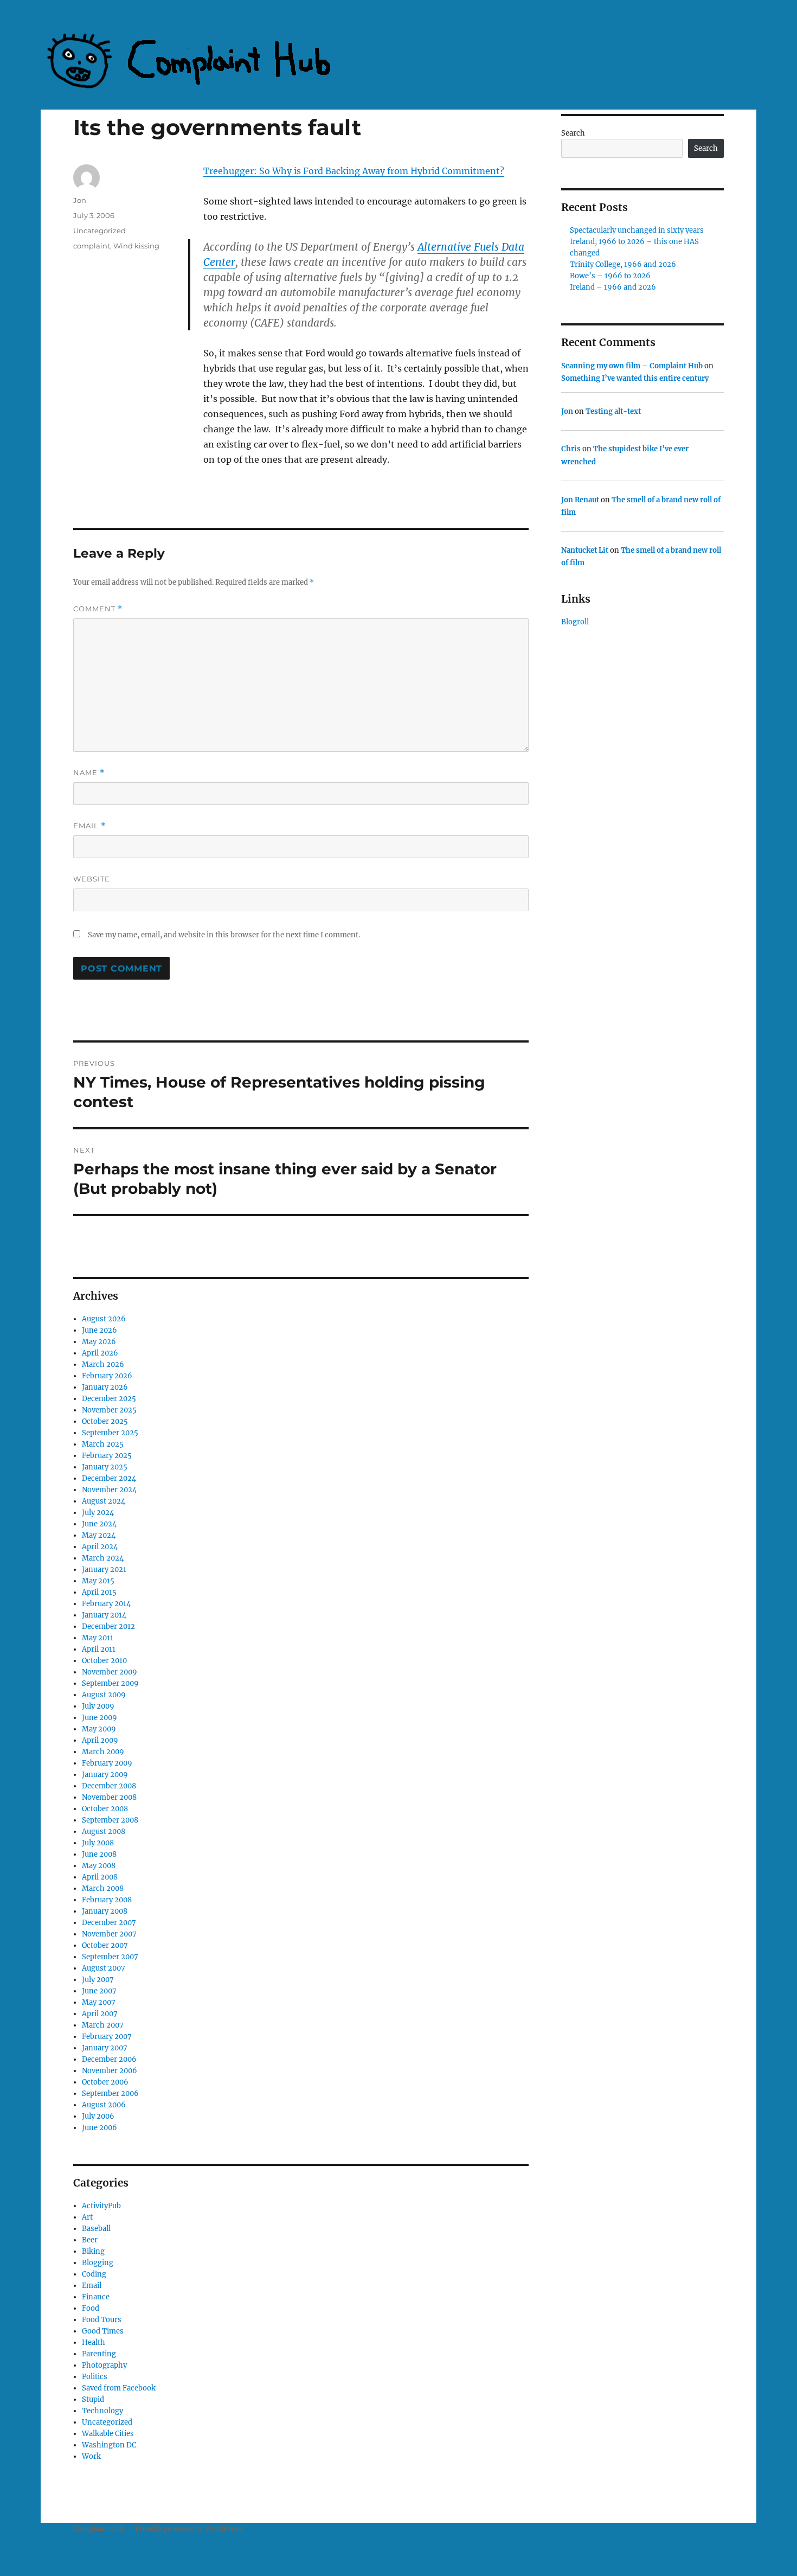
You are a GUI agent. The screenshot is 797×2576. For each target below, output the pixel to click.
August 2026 (104, 1319)
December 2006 (109, 2059)
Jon (80, 200)
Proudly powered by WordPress (189, 2529)
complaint (92, 246)
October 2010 (104, 1661)
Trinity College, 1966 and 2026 (623, 264)
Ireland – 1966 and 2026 (613, 287)
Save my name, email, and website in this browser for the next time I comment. (224, 935)
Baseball (96, 2229)
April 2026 (100, 1353)
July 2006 (98, 2116)
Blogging (98, 2263)
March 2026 (103, 1364)
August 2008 (104, 1832)
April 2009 (100, 1740)
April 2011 (99, 1649)
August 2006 (104, 2105)
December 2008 (109, 1786)
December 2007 (109, 1923)
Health (94, 2342)
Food (91, 2308)
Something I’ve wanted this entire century (635, 378)
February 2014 (106, 1604)
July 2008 (98, 1843)
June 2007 (99, 1991)
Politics (95, 2377)
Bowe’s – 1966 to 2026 (610, 276)
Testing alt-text (613, 411)
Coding (94, 2274)
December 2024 (109, 1478)
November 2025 (109, 1410)
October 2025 (105, 1421)
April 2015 (99, 1592)
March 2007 (103, 2025)
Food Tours (102, 2320)
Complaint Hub (99, 2529)
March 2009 (103, 1752)
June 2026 (99, 1330)
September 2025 (110, 1433)
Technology (102, 2411)
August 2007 (104, 1968)
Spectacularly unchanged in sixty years (637, 230)
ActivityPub (101, 2206)
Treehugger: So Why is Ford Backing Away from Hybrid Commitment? (354, 171)
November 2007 (109, 1934)
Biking (93, 2251)
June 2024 (99, 1524)
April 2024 (100, 1547)
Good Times (103, 2331)
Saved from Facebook (119, 2388)
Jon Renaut (580, 500)
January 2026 (105, 1387)
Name (89, 773)
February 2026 (107, 1376)
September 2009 (110, 1683)
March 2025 (103, 1444)
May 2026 (99, 1342)
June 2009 (99, 1718)
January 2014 (104, 1615)
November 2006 (110, 2071)
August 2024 (104, 1501)
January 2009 (105, 1775)
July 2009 (98, 1706)
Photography (104, 2365)
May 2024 (99, 1535)
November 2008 (109, 1797)
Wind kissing (136, 246)
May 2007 (99, 2002)
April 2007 (100, 2014)
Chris (571, 449)
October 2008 (105, 1809)
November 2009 (110, 1672)
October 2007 (105, 1945)
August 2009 (104, 1695)
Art (87, 2217)
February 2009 (107, 1763)
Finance (96, 2297)
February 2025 (107, 1456)
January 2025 (105, 1467)
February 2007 (107, 2037)
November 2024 (109, 1490)
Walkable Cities (108, 2434)
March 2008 (103, 1888)
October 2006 (105, 2082)
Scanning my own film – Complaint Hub (632, 366)
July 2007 (98, 1980)
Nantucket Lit (585, 550)
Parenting (99, 2354)
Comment (98, 609)
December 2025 (109, 1399)
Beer (90, 2240)
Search (573, 133)
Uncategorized (99, 231)
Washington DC (109, 2445)
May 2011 (98, 1638)
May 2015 (98, 1581)
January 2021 (104, 1570)
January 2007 (105, 2048)
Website (92, 879)
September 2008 (110, 1820)
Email (89, 826)
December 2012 (108, 1626)
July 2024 (98, 1513)
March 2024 (103, 1558)
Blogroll (575, 622)
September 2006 (110, 2094)
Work (91, 2456)
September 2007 (110, 1957)
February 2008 (107, 1900)
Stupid (93, 2399)
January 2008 (105, 1911)
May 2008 (99, 1866)
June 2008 (99, 1854)
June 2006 (99, 2128)
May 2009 (99, 1729)
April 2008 (100, 1877)
